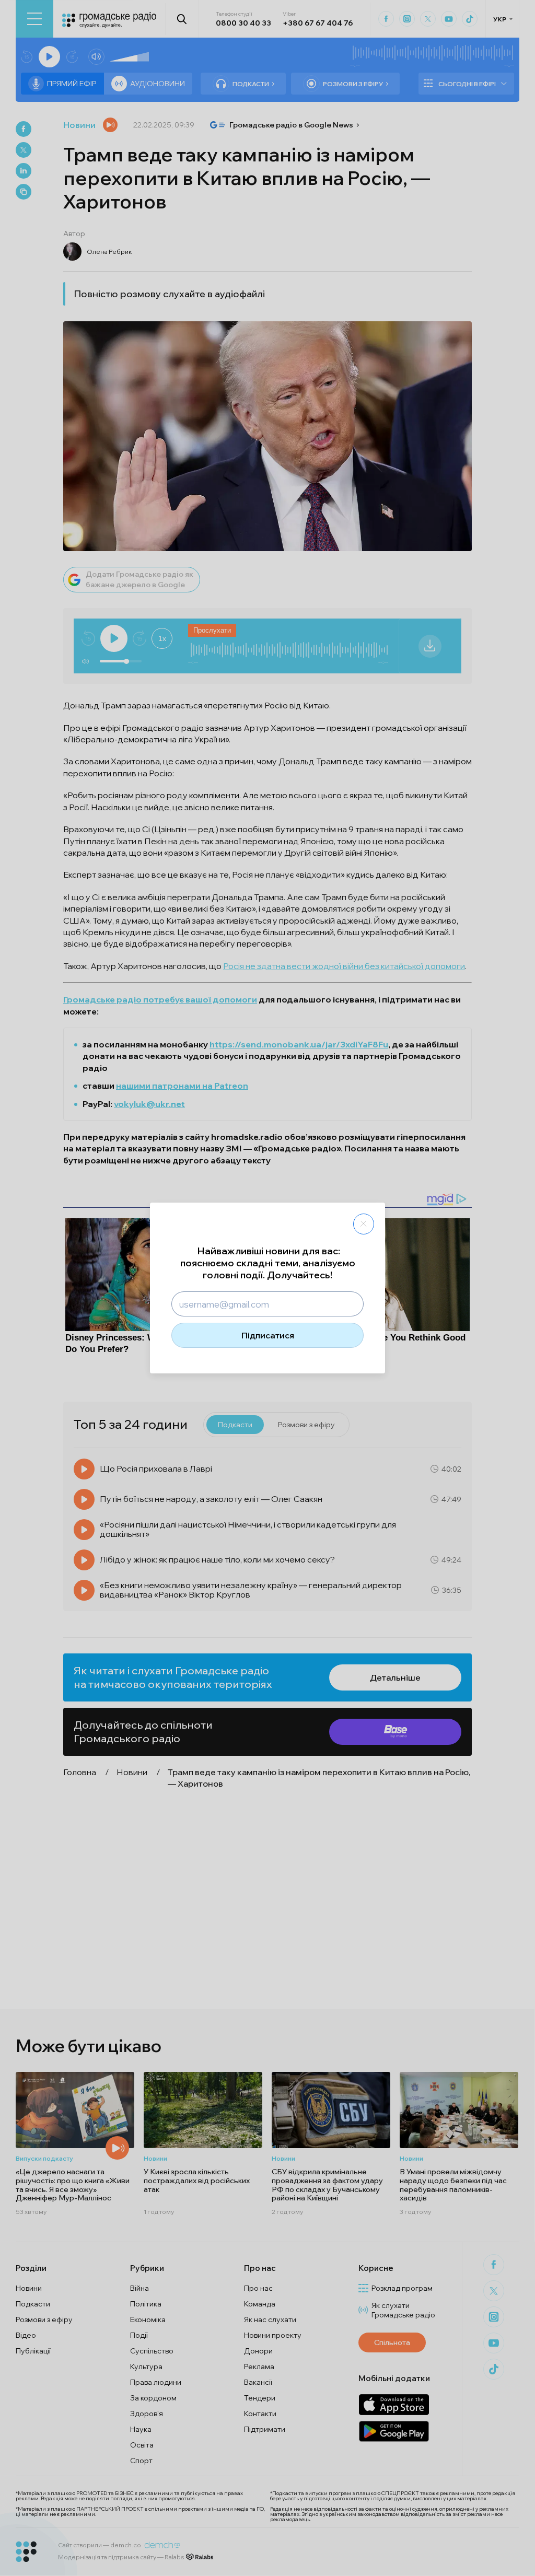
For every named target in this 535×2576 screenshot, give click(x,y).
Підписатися (268, 1335)
